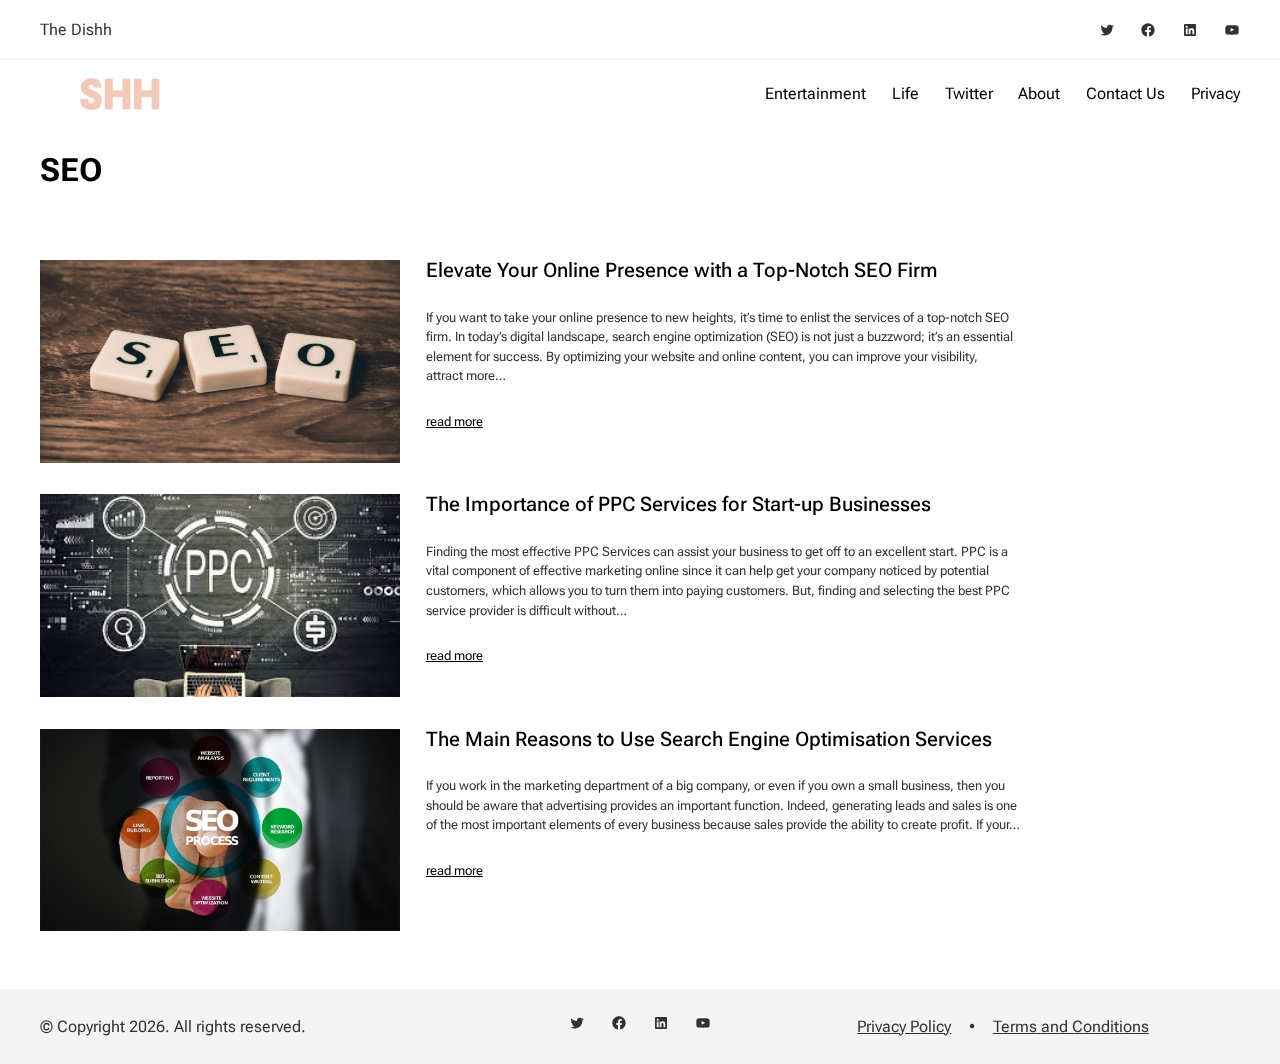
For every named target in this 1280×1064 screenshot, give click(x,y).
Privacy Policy (904, 1026)
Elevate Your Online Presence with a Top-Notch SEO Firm (682, 271)
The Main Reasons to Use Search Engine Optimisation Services (709, 740)
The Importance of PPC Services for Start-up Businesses (678, 505)
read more (454, 421)
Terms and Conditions (1071, 1026)
